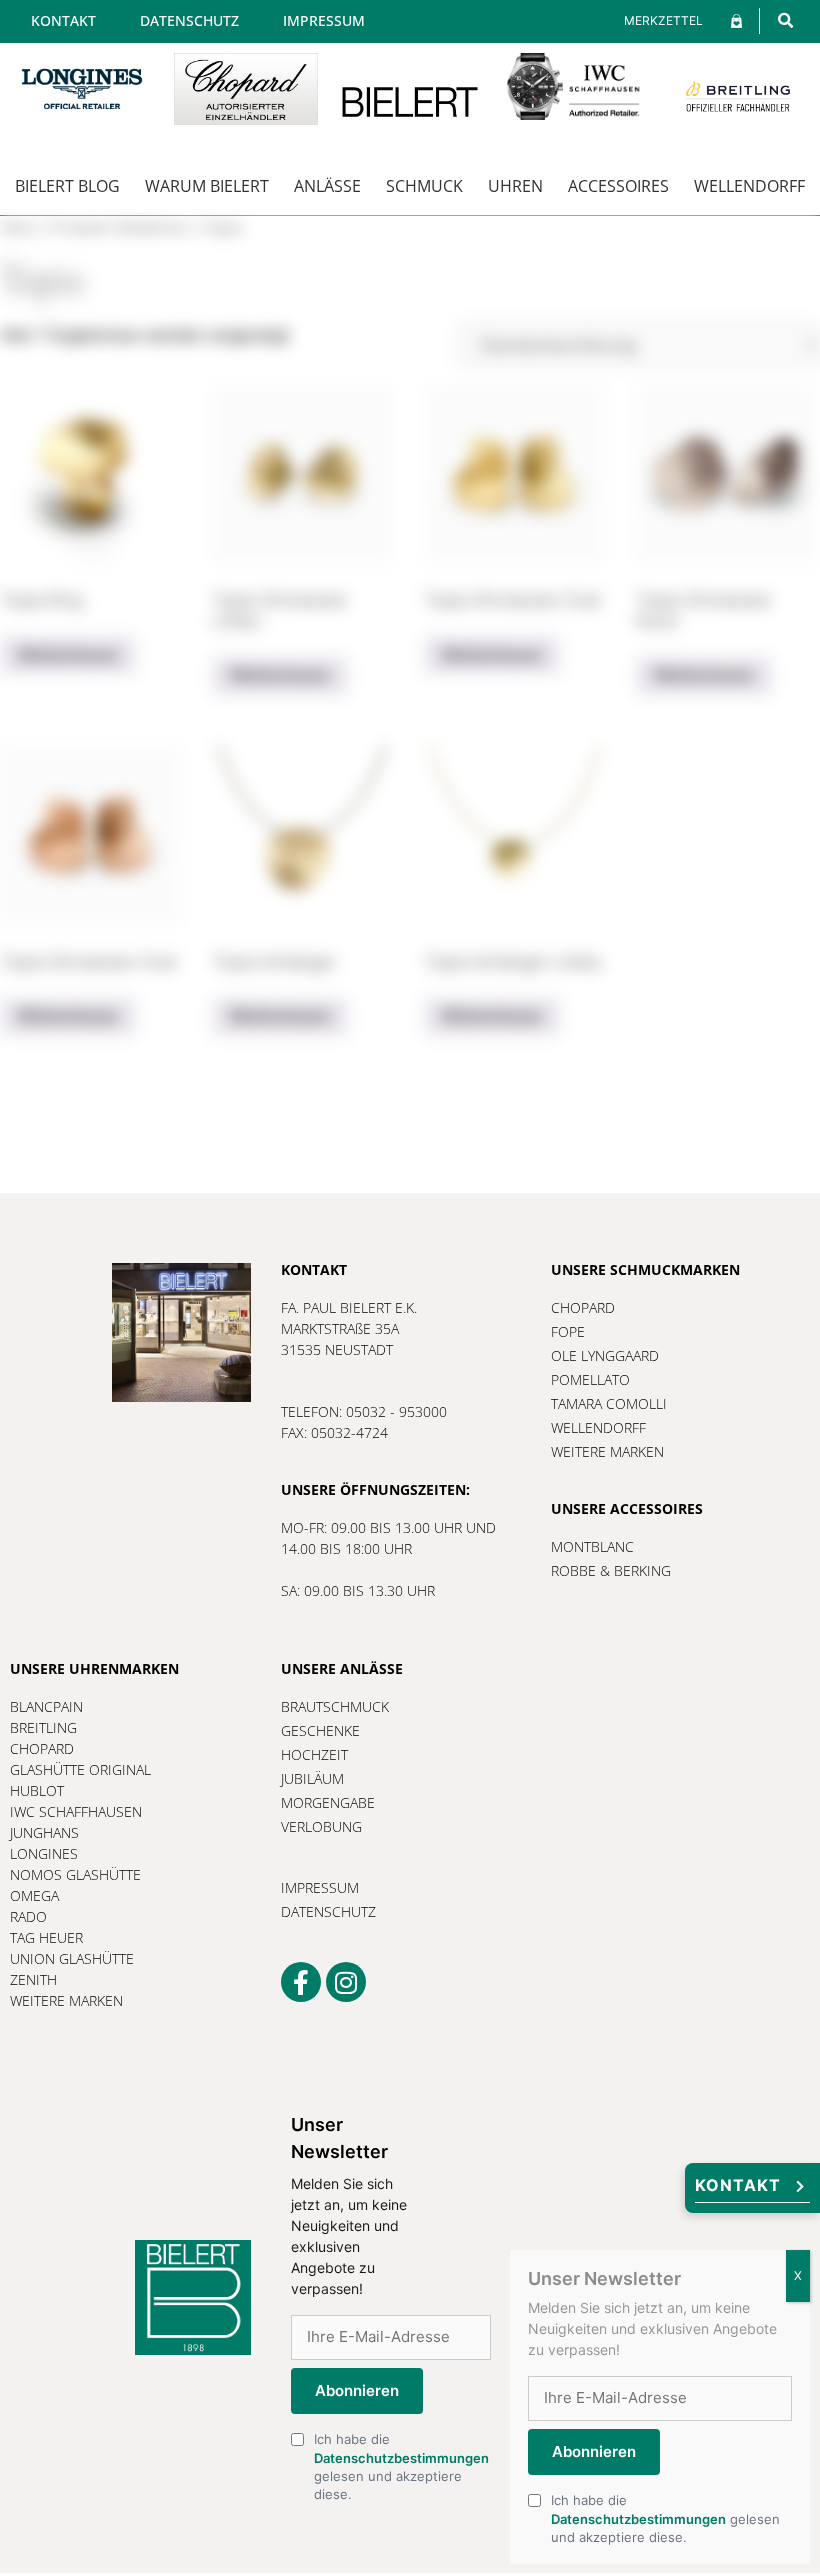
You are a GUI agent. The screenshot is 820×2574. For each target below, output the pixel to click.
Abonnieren (357, 2390)
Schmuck (424, 186)
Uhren (515, 186)
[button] (785, 20)
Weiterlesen (68, 655)
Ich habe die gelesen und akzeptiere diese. (401, 2466)
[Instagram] (346, 1982)
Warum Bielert (207, 186)
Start (19, 227)
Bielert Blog (67, 186)
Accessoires (618, 186)
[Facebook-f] (301, 1982)
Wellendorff (749, 186)
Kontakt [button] (738, 2185)
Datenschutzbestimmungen (401, 2458)
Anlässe (327, 186)
